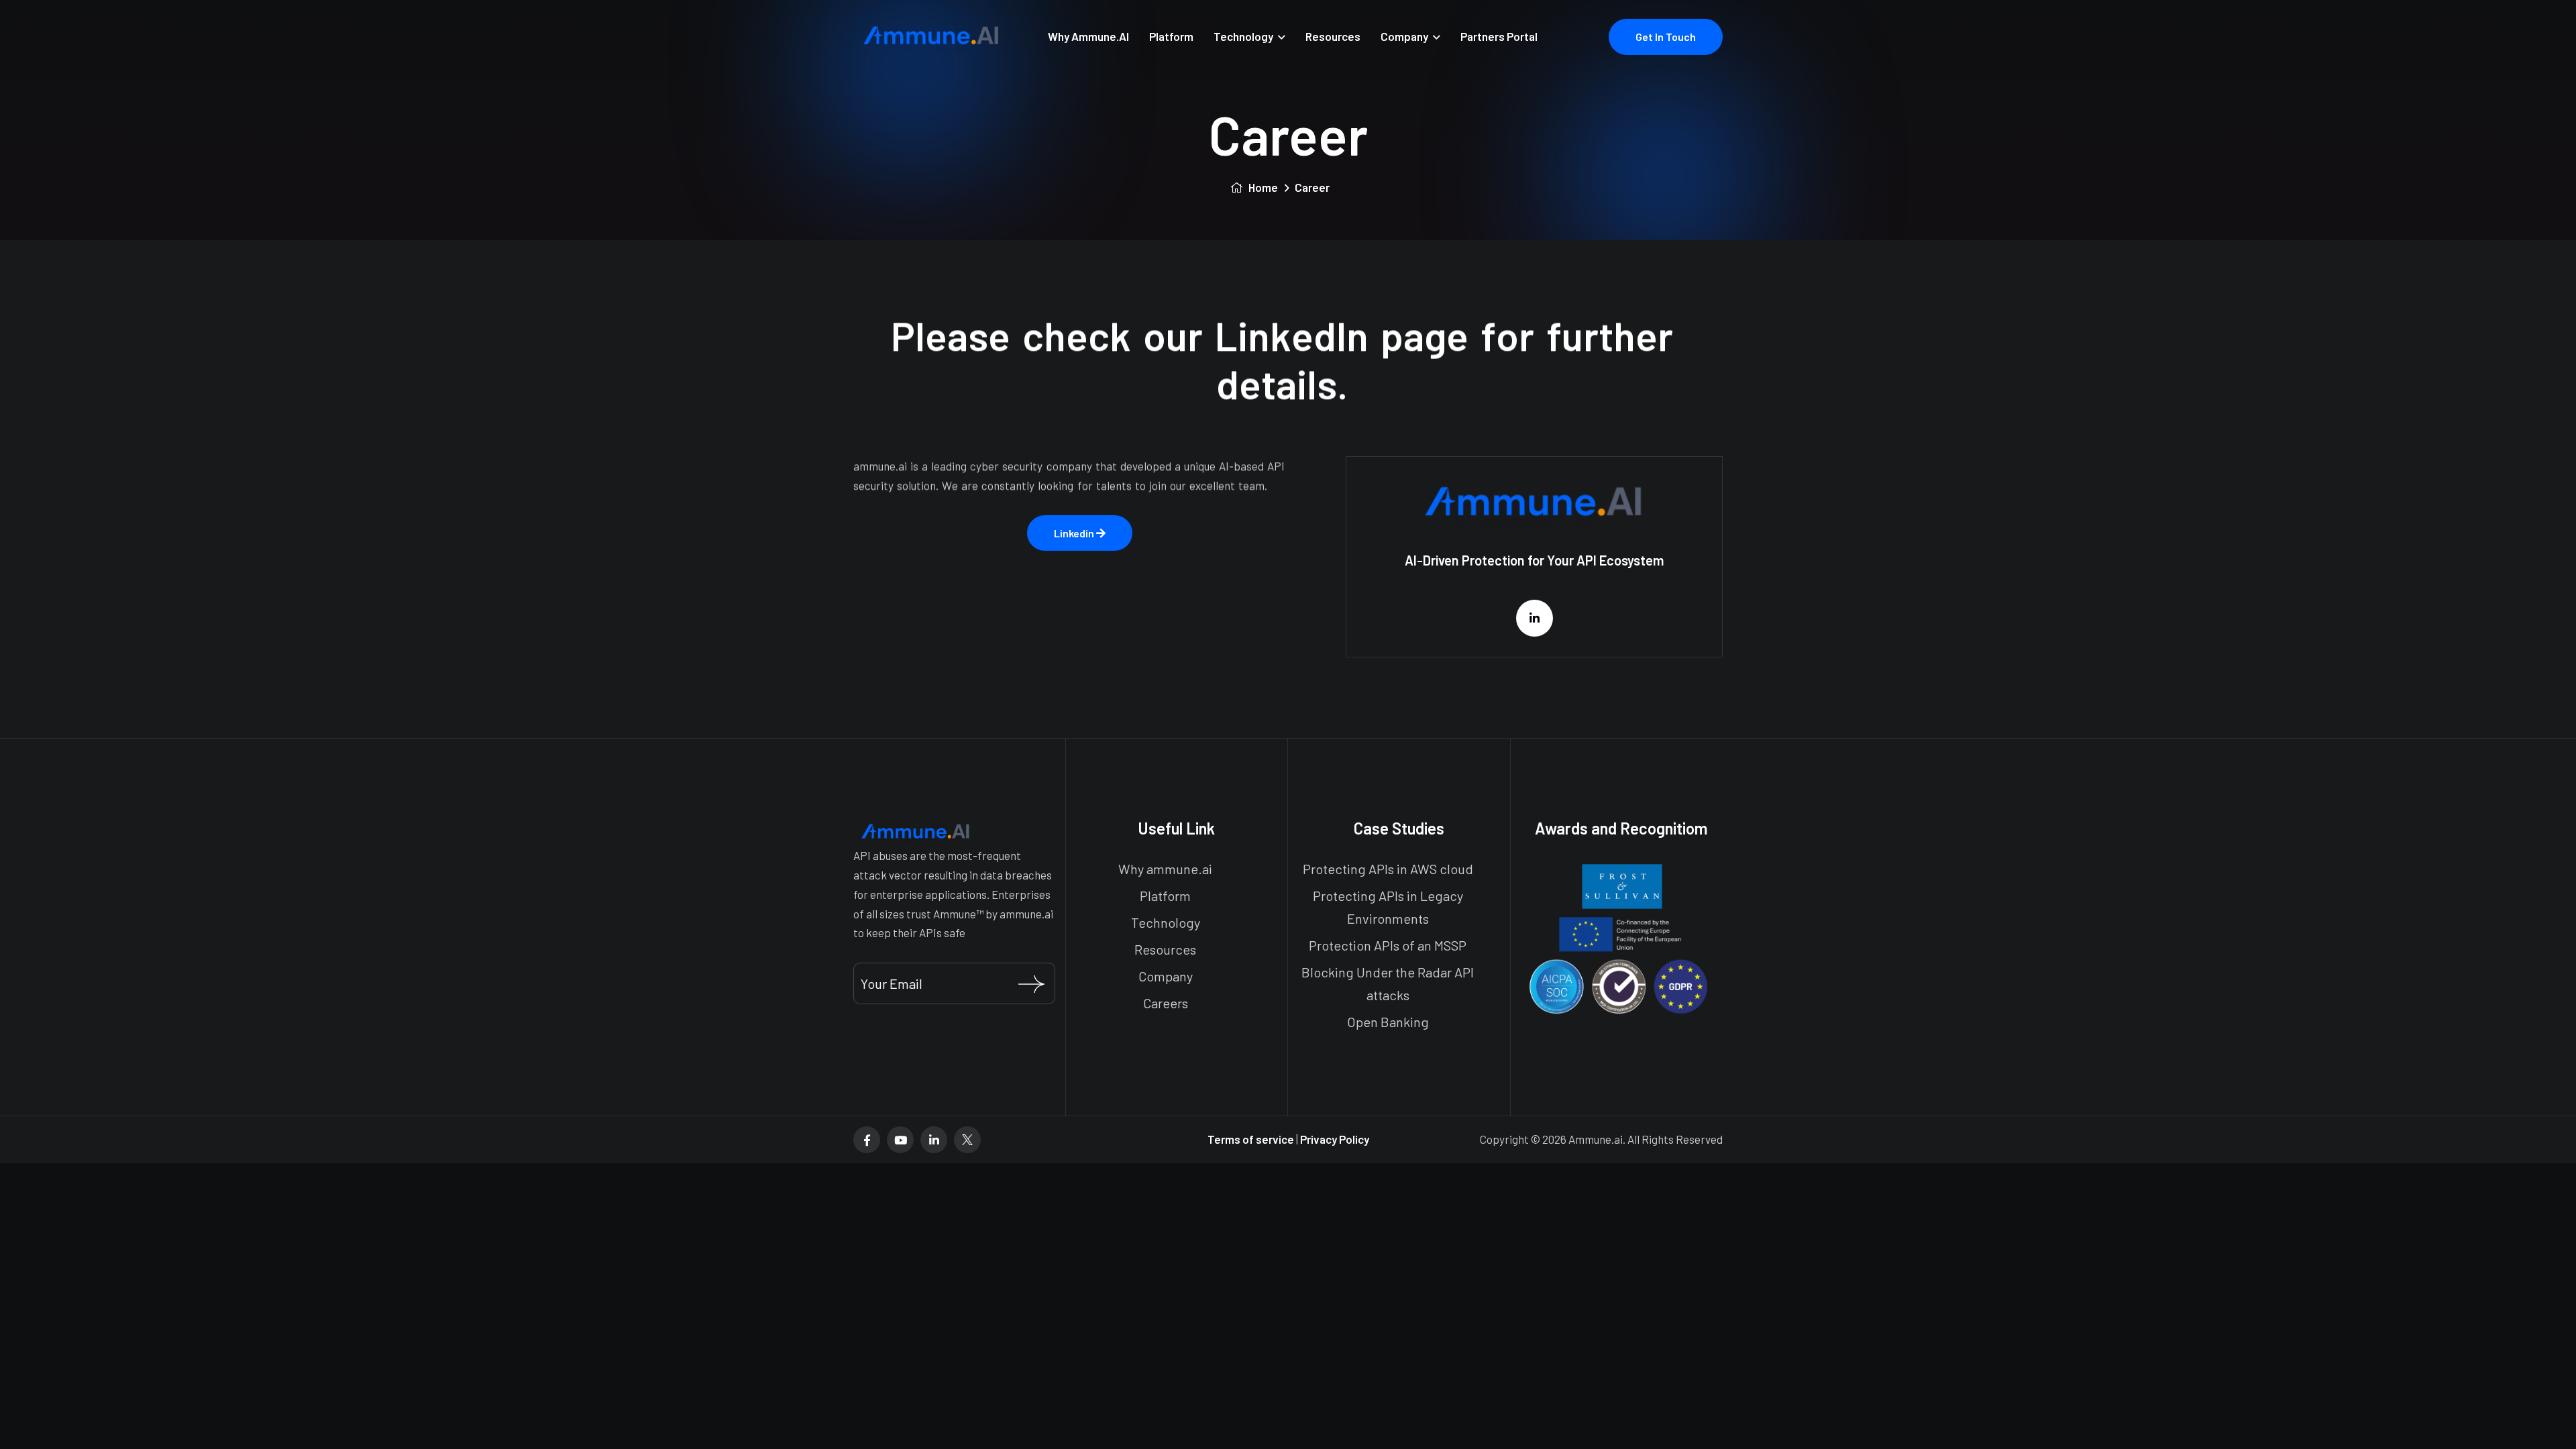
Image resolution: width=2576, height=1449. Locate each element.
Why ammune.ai (1165, 869)
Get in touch (1666, 37)
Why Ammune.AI (1088, 36)
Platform (1171, 36)
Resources (1333, 36)
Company (1404, 36)
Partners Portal (1499, 36)
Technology (1243, 36)
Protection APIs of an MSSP (1388, 945)
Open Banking (1388, 1022)
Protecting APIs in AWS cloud (1388, 869)
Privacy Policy (1335, 1139)
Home (1262, 187)
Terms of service (1252, 1139)
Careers (1166, 1003)
